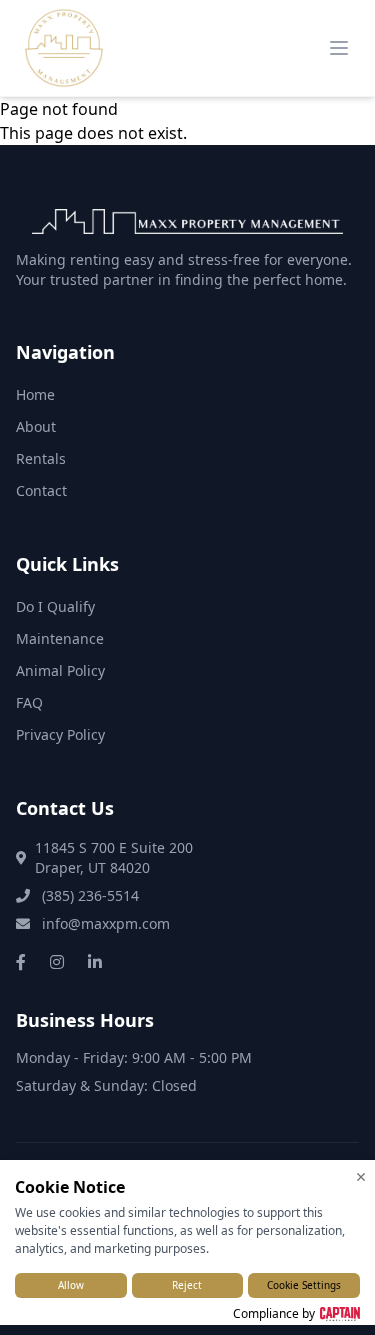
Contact (41, 490)
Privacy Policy (60, 734)
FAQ (29, 702)
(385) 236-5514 (88, 895)
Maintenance (60, 638)
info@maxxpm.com (104, 923)
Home (35, 394)
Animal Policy (60, 670)
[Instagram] (57, 962)
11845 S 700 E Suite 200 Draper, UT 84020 (114, 857)
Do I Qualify (55, 606)
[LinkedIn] (95, 962)
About (36, 426)
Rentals (41, 458)
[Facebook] (21, 962)
